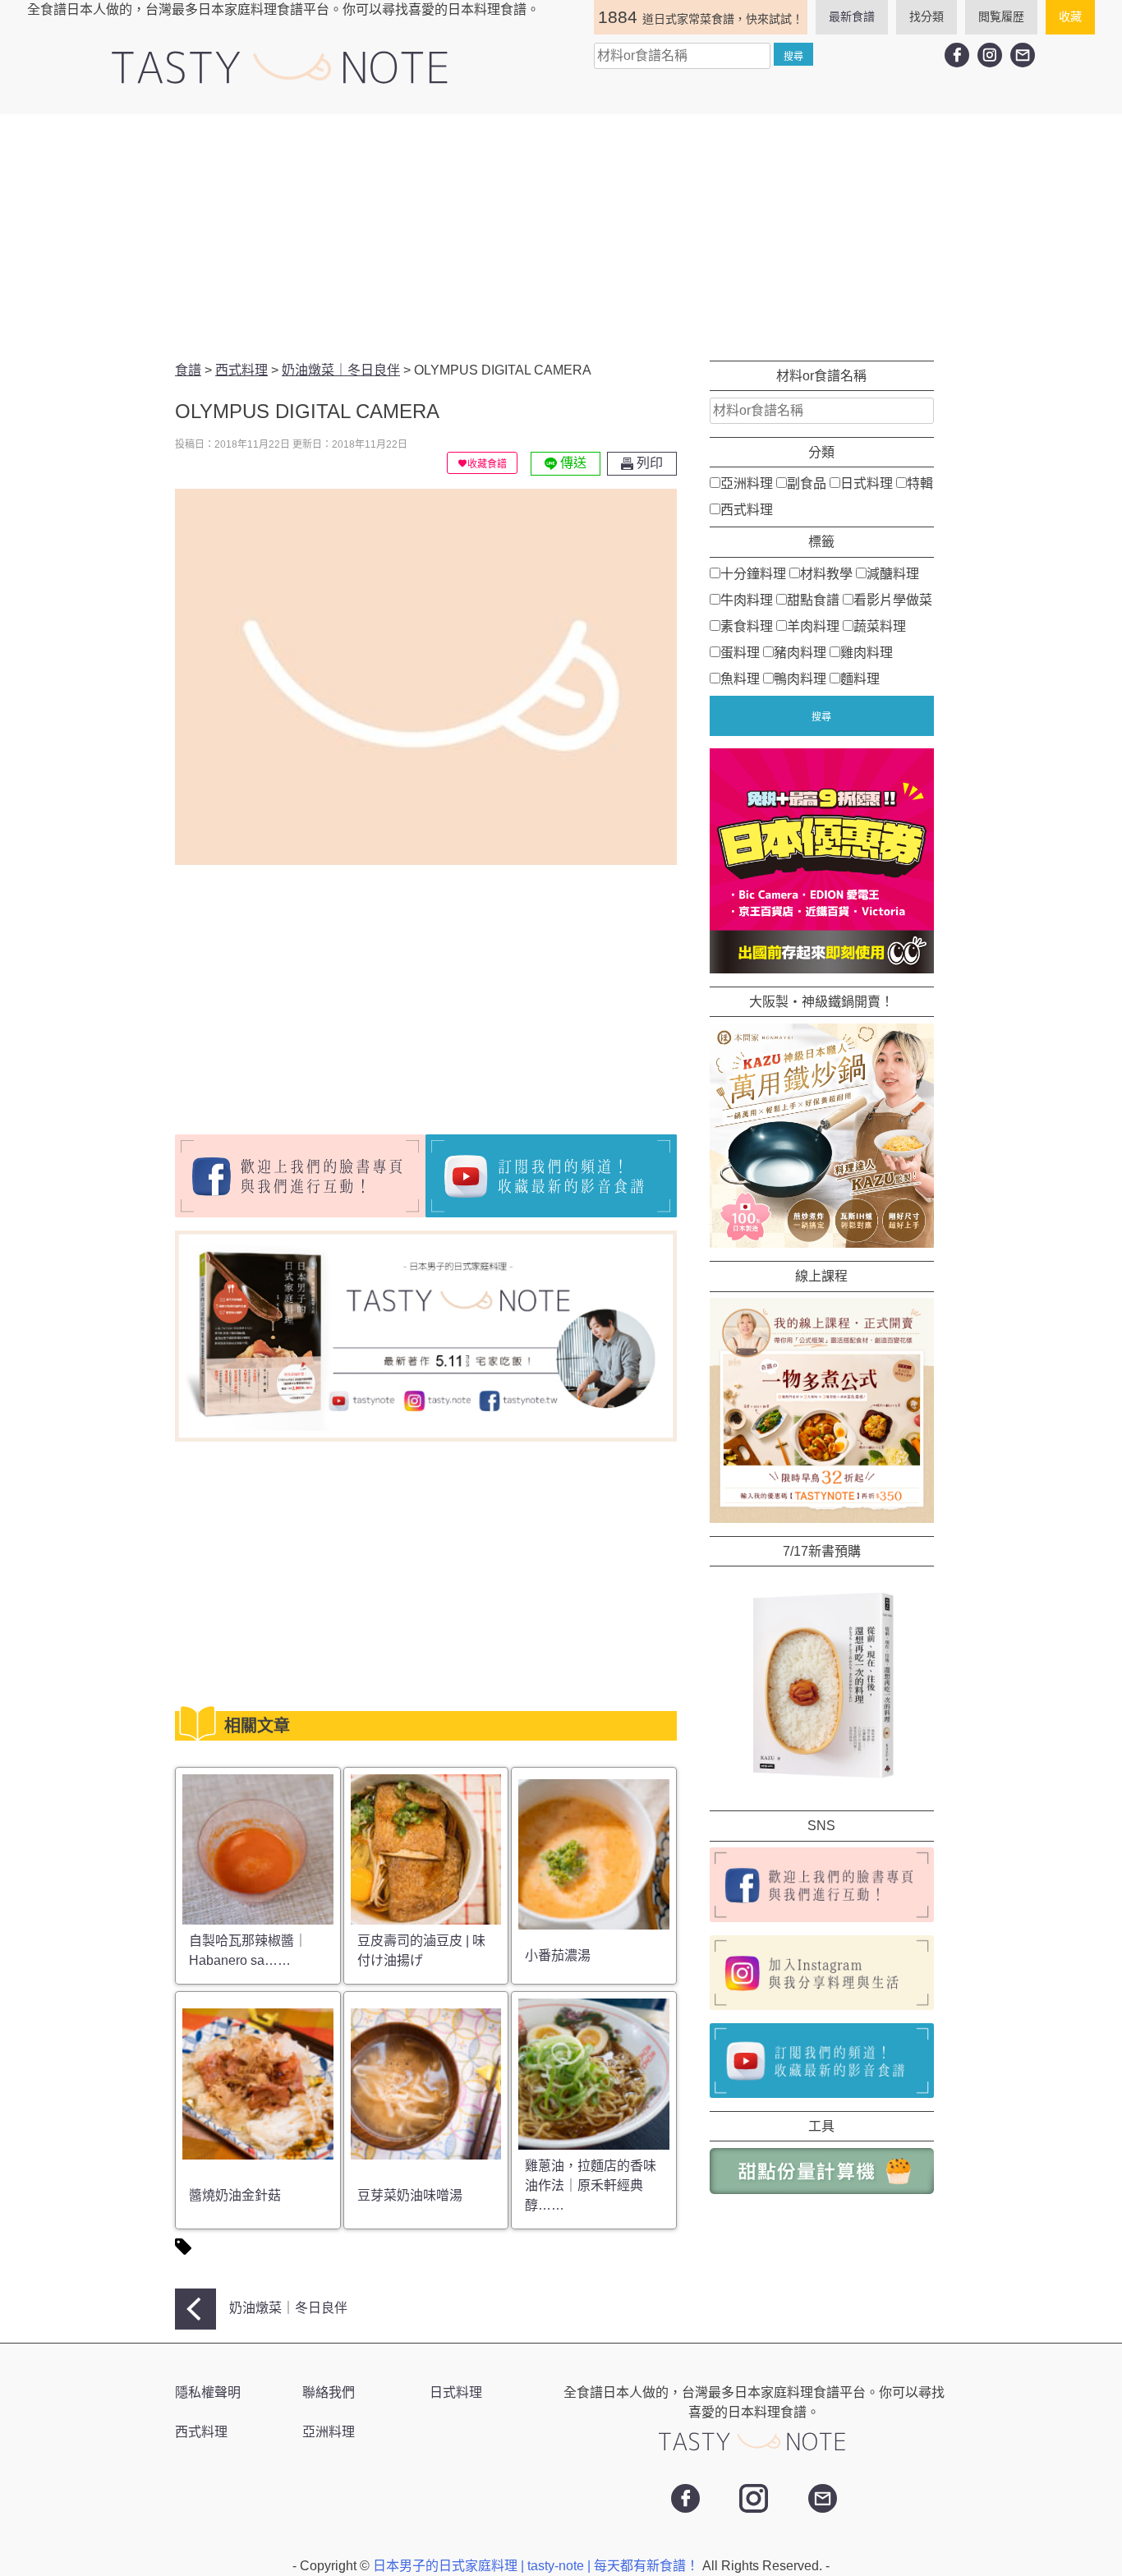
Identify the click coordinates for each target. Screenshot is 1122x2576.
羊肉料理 (813, 626)
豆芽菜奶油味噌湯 (410, 2195)
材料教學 (826, 573)
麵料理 (860, 678)
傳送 (572, 463)
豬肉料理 (800, 652)
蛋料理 (740, 652)
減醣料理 (893, 573)
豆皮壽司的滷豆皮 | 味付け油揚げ (421, 1950)
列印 (648, 463)
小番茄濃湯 (558, 1955)
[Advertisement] (561, 237)
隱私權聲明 (208, 2392)
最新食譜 (852, 16)
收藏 (1070, 16)
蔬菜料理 (880, 626)
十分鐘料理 (753, 573)
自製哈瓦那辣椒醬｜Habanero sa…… (248, 1950)
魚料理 (740, 678)
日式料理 (867, 483)
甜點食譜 (813, 599)
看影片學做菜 (893, 599)
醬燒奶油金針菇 (235, 2195)
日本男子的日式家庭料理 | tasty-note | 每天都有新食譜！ (538, 2566)
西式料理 (747, 510)
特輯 (920, 483)
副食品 (807, 483)
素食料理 (747, 626)
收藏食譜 (487, 464)
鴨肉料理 (800, 678)
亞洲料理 (747, 483)
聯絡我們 (329, 2392)
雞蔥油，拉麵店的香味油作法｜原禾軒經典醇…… (591, 2185)
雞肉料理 (867, 652)
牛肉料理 (747, 599)
